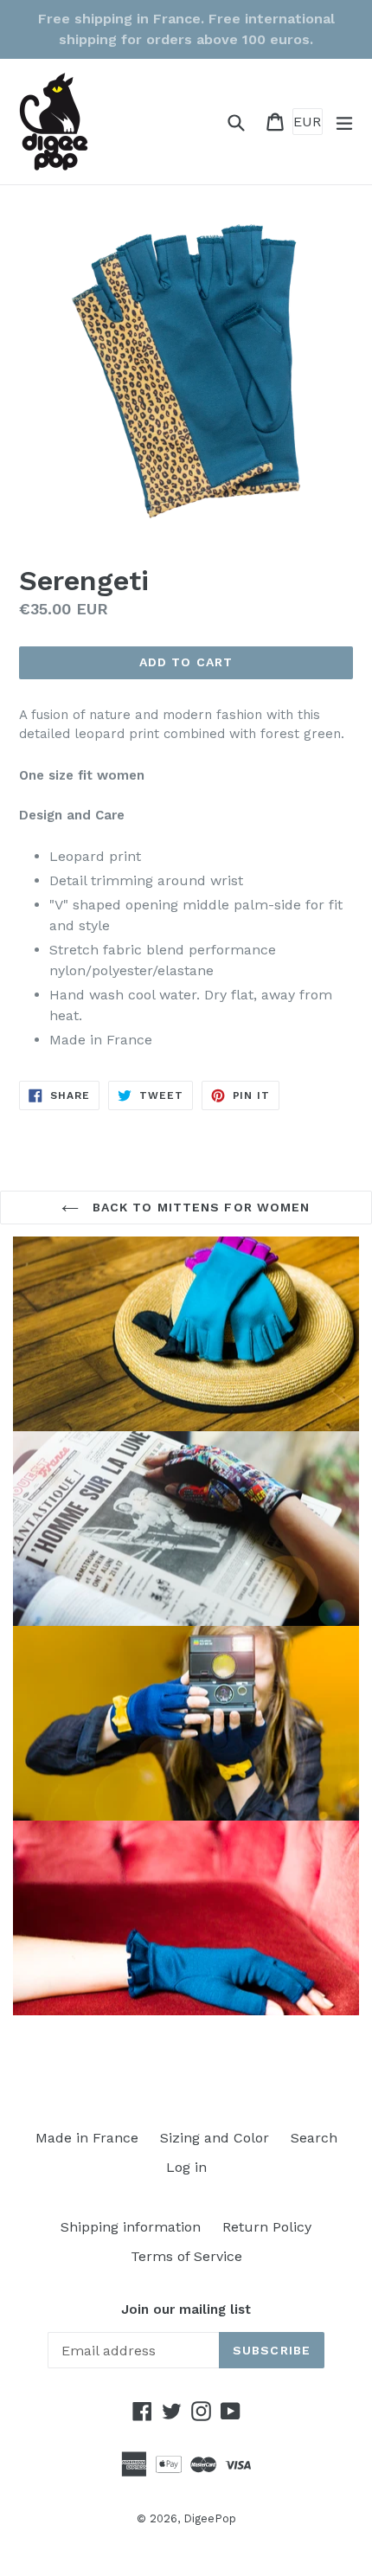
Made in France (87, 2138)
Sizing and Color (215, 2138)
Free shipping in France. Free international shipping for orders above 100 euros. (186, 29)
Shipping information (131, 2227)
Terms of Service (186, 2256)
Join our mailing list (186, 2309)
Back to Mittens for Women (199, 1207)
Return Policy (267, 2227)
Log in (186, 2167)
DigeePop (210, 2518)
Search (314, 2138)
